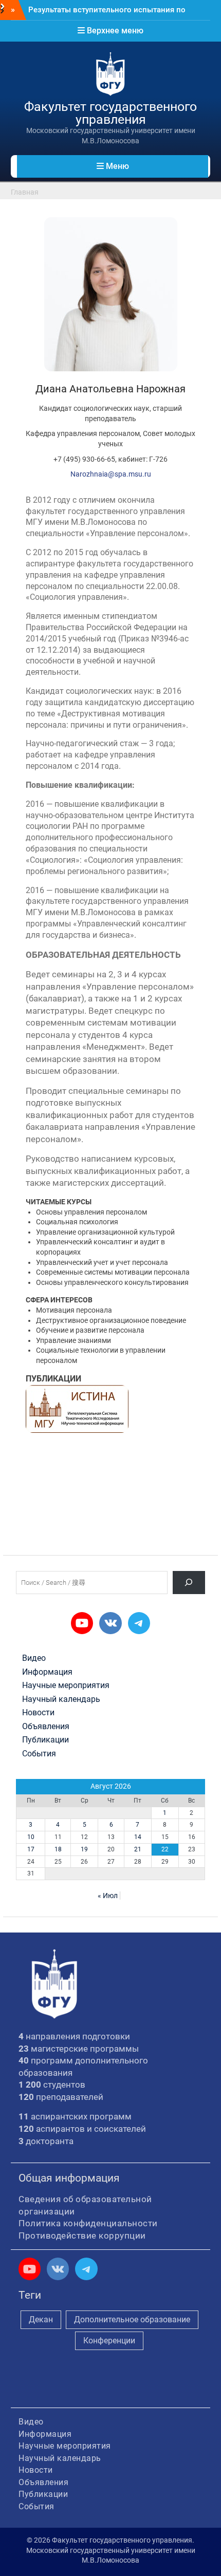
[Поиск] (189, 1583)
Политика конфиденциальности (88, 2223)
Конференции (109, 2341)
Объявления (46, 1727)
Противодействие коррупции (82, 2236)
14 (138, 1837)
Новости (38, 1713)
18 (58, 1849)
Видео (34, 1658)
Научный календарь (61, 1699)
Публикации (45, 1740)
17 (31, 1849)
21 (138, 1849)
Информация (47, 1672)
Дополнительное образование (132, 2319)
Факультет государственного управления (110, 113)
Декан (41, 2319)
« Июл (108, 1896)
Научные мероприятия (66, 1685)
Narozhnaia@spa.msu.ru (111, 474)
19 (84, 1849)
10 (31, 1837)
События (39, 1754)
